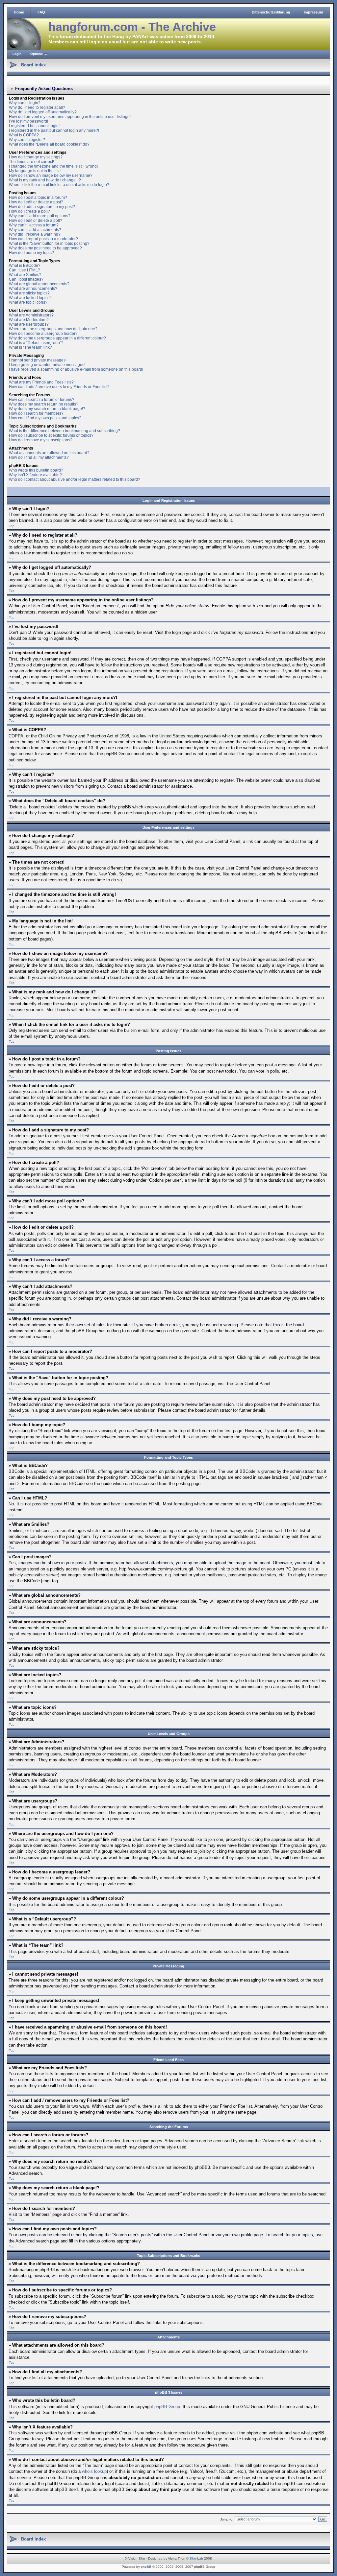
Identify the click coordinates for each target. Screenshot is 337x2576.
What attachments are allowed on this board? (49, 453)
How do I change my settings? (36, 157)
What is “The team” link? (30, 347)
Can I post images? (26, 279)
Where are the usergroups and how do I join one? (53, 329)
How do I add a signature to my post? (42, 207)
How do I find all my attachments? (39, 457)
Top (12, 526)
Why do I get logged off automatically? (43, 112)
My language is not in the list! (35, 171)
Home (19, 12)
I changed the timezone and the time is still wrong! (53, 166)
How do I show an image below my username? (51, 175)
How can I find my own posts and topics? (45, 418)
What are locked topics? (30, 298)
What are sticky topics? (29, 293)
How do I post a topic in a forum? (38, 197)
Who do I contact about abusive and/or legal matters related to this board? (75, 479)
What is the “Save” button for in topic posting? (49, 244)
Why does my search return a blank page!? (47, 409)
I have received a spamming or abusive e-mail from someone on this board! (76, 369)
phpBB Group (167, 2407)
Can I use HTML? (25, 270)
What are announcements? (33, 289)
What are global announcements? (39, 284)
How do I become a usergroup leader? (43, 334)
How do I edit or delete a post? (36, 202)
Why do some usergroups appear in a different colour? (57, 338)
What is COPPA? (24, 135)
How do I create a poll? (29, 211)
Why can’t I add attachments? (35, 230)
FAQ (41, 12)
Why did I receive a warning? (35, 234)
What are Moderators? (29, 320)
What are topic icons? (28, 302)
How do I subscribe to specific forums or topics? (51, 435)
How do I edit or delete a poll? (36, 220)
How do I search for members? (36, 413)
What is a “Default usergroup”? (36, 343)
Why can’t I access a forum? (34, 225)
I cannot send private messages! (38, 360)
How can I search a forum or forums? (42, 400)
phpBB (146, 2567)
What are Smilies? (25, 275)
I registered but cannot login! (34, 126)
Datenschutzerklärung (271, 12)
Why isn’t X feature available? (35, 475)
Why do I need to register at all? (37, 107)
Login (17, 54)
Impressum (313, 12)
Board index (33, 65)
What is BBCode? (25, 266)
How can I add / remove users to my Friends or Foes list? (59, 387)
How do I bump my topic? (31, 253)
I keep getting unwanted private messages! (47, 365)
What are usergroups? (29, 324)
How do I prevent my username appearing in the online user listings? (70, 117)
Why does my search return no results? (44, 404)
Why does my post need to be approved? (45, 248)
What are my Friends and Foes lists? (41, 382)
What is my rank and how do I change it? (45, 180)
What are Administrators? (31, 315)
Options (37, 54)
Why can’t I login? (25, 103)
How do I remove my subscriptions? (41, 440)
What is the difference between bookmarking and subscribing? (65, 431)
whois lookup (94, 2471)
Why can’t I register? (27, 140)
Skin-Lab (196, 2558)
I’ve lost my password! (28, 121)
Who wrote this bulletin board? (36, 470)
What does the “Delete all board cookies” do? (49, 144)
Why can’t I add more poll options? (40, 216)
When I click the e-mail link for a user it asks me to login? (59, 185)
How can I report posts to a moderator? (43, 239)
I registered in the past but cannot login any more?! (54, 130)
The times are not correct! (31, 162)
